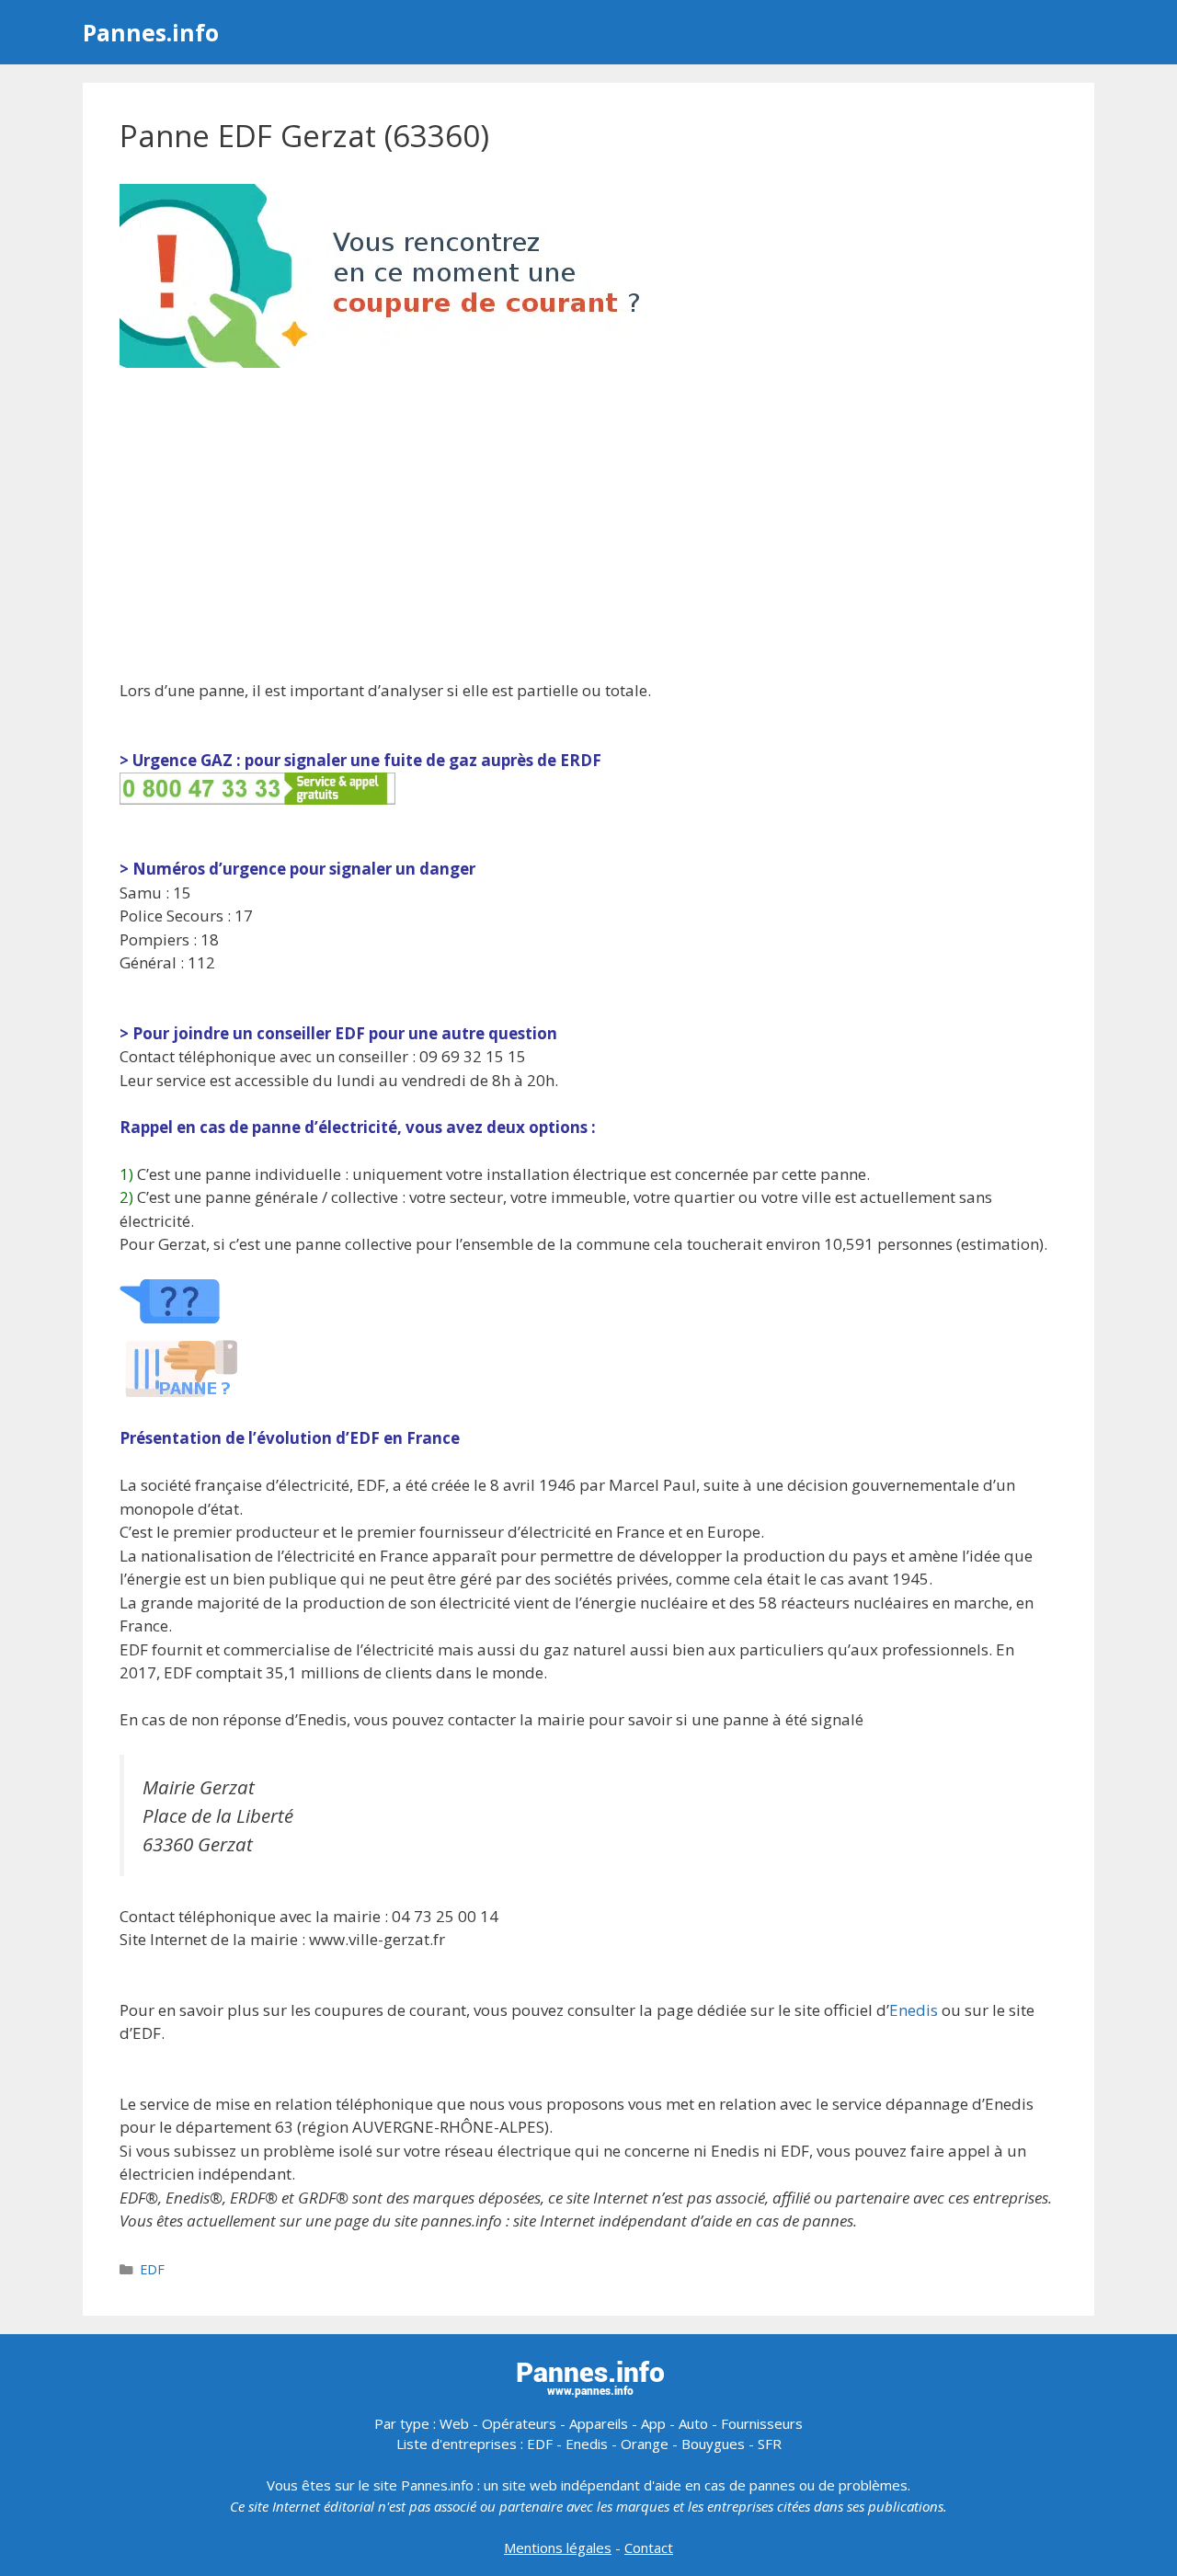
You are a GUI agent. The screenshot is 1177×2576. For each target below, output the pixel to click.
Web (454, 2423)
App (653, 2423)
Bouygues (713, 2444)
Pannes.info (151, 32)
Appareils (599, 2423)
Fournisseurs (762, 2423)
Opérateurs (519, 2423)
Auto (693, 2423)
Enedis (914, 2010)
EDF (152, 2269)
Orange (645, 2444)
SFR (770, 2444)
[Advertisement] (588, 526)
